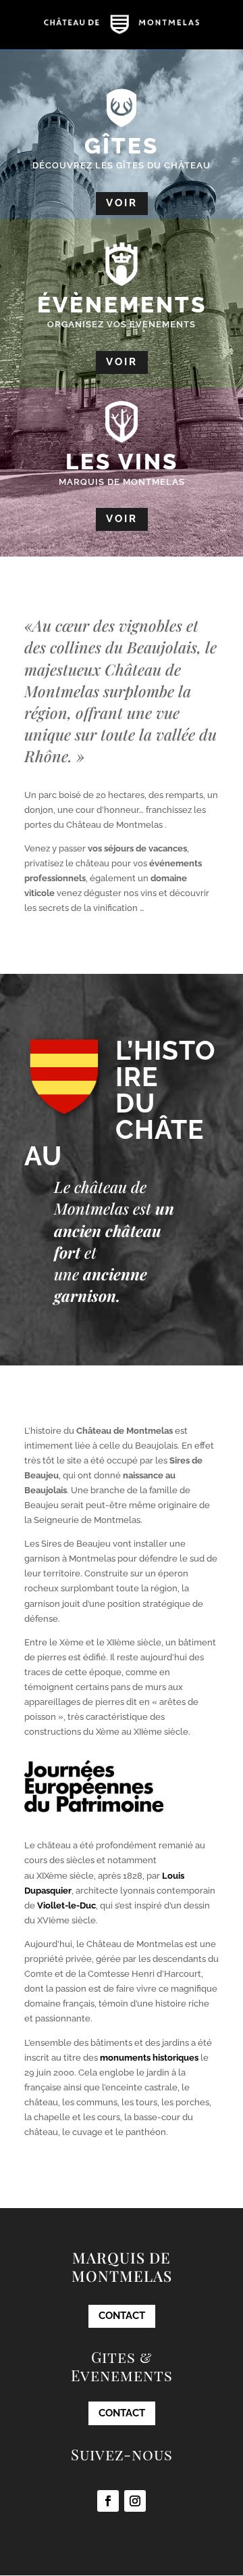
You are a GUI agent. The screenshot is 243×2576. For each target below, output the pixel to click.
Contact (122, 2316)
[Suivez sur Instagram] (135, 2501)
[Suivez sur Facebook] (108, 2501)
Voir (122, 203)
